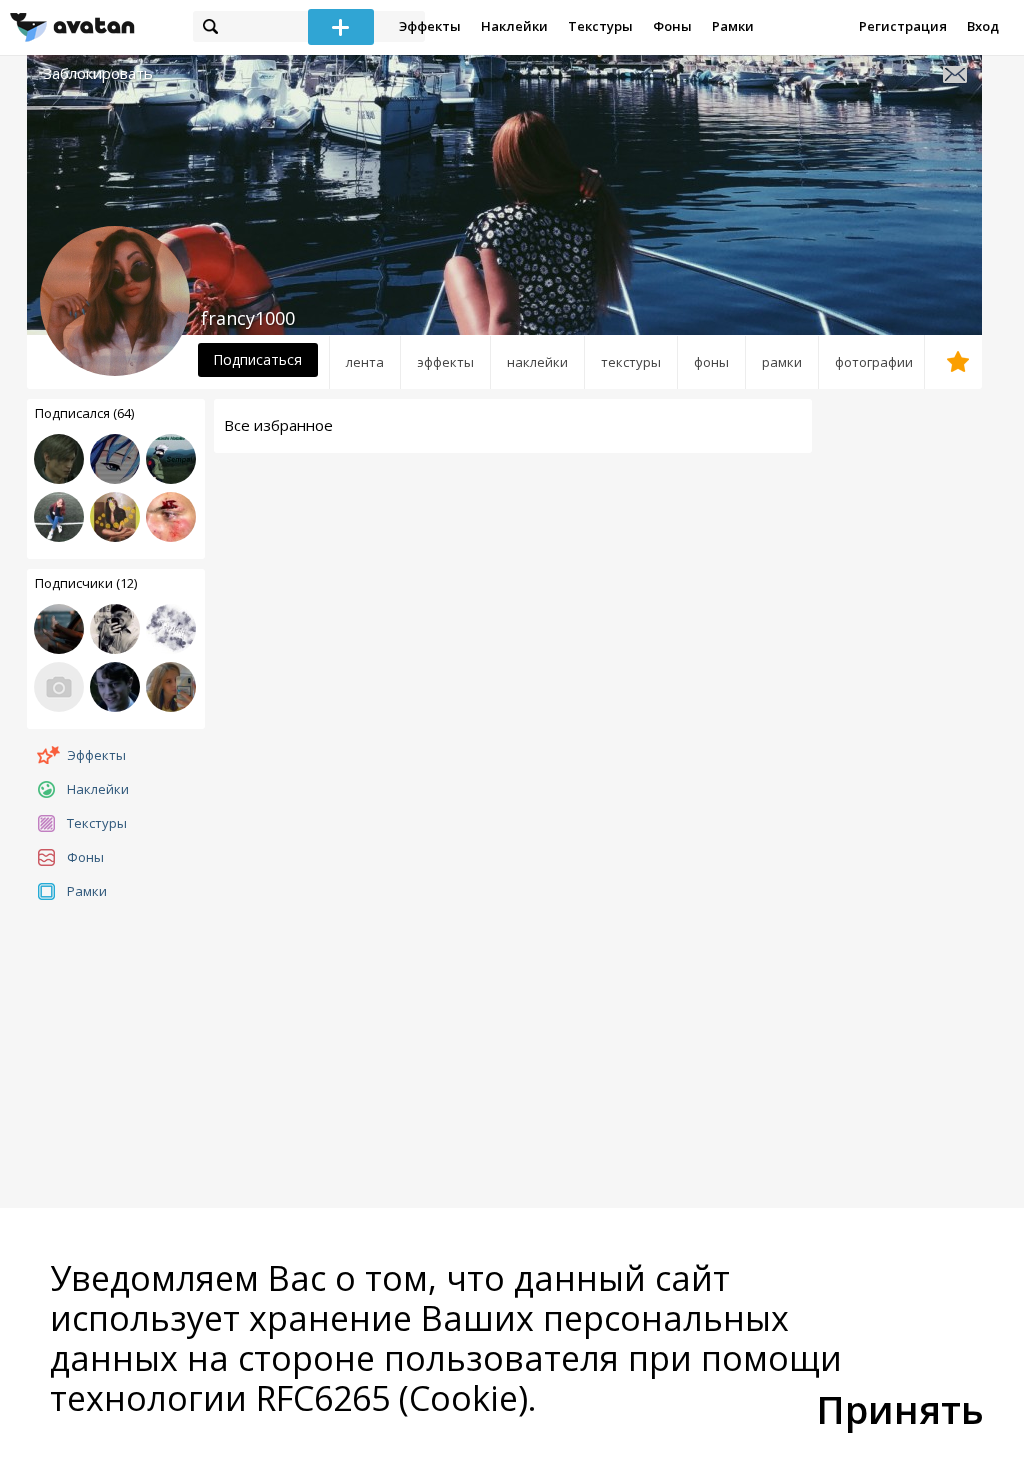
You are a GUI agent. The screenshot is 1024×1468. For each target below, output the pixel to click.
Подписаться (257, 359)
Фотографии (874, 362)
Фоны (672, 26)
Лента (365, 362)
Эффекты (430, 26)
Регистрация (903, 26)
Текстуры (600, 26)
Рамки (733, 26)
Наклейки (514, 26)
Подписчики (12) (86, 583)
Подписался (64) (84, 413)
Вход (983, 26)
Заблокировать (98, 73)
